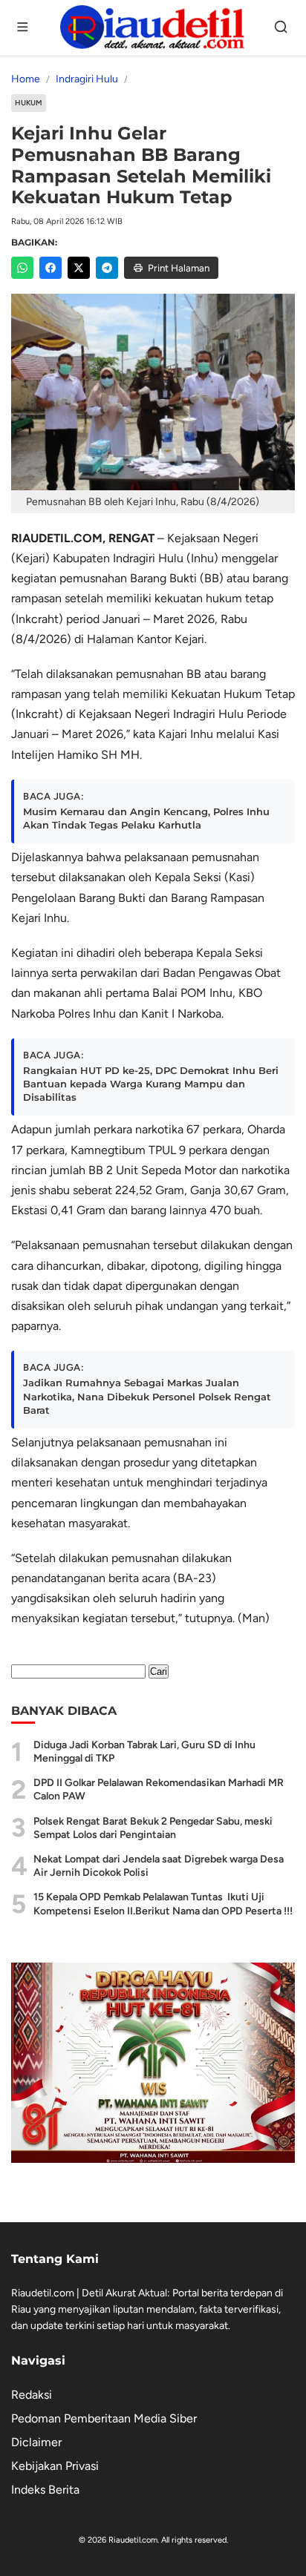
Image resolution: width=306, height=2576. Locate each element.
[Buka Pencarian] (282, 28)
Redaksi (32, 2395)
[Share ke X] (79, 268)
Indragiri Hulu (87, 79)
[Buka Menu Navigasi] (24, 28)
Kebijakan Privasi (55, 2466)
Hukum (29, 103)
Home (26, 79)
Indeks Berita (45, 2490)
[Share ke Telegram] (107, 268)
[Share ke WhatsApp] (22, 268)
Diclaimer (36, 2442)
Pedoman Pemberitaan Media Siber (104, 2418)
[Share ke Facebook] (51, 268)
